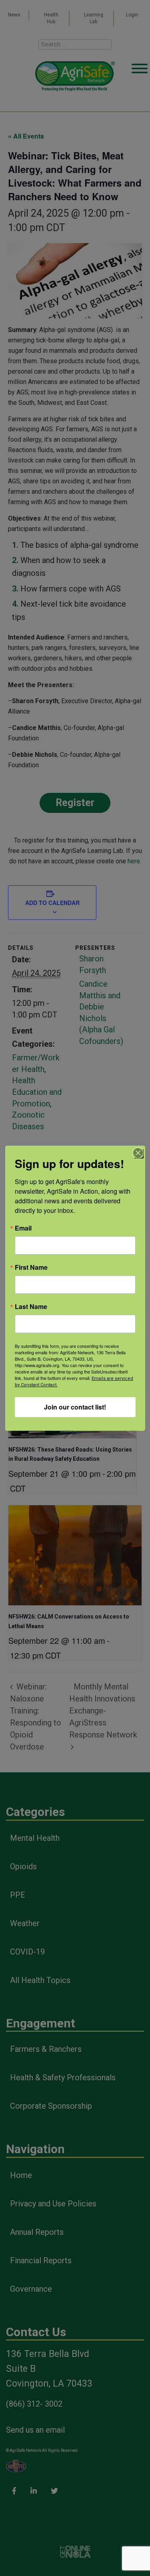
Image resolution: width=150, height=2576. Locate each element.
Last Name (31, 1307)
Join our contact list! (75, 1407)
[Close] (138, 1153)
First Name (31, 1267)
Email (23, 1228)
